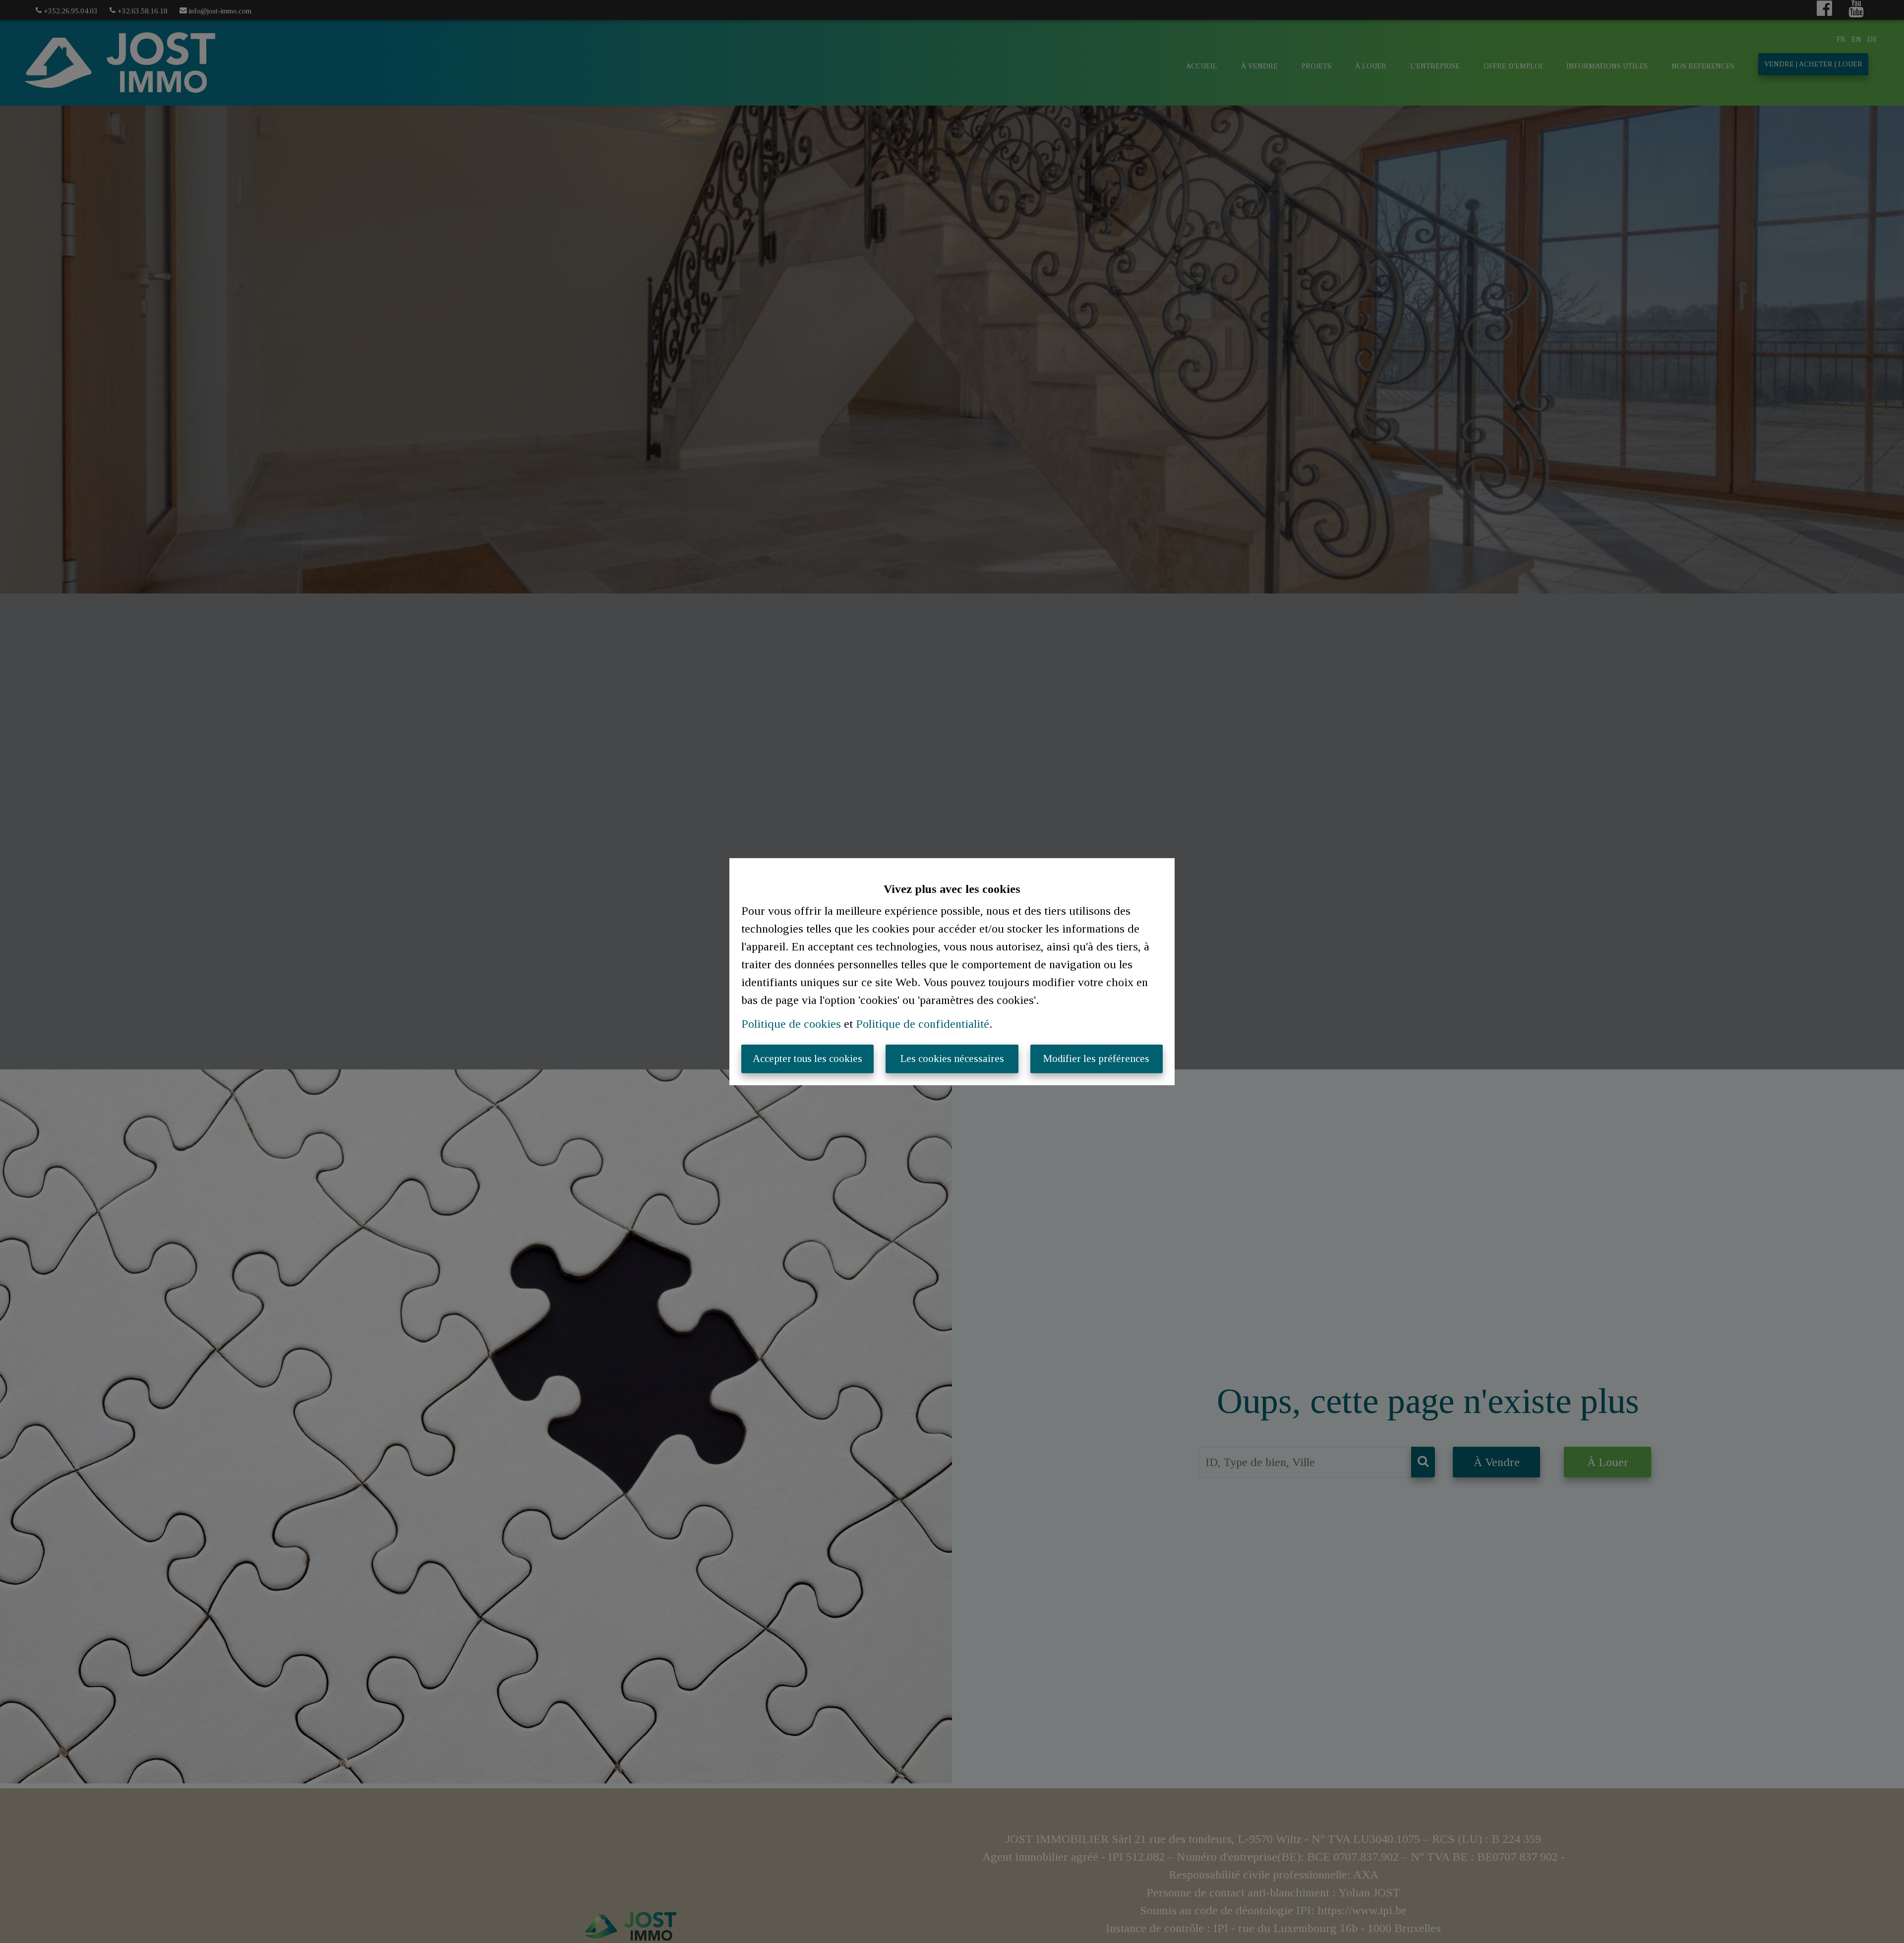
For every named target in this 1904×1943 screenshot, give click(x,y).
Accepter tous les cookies (807, 1059)
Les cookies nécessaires (952, 1059)
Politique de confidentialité (922, 1024)
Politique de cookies (791, 1024)
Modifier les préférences (1096, 1059)
